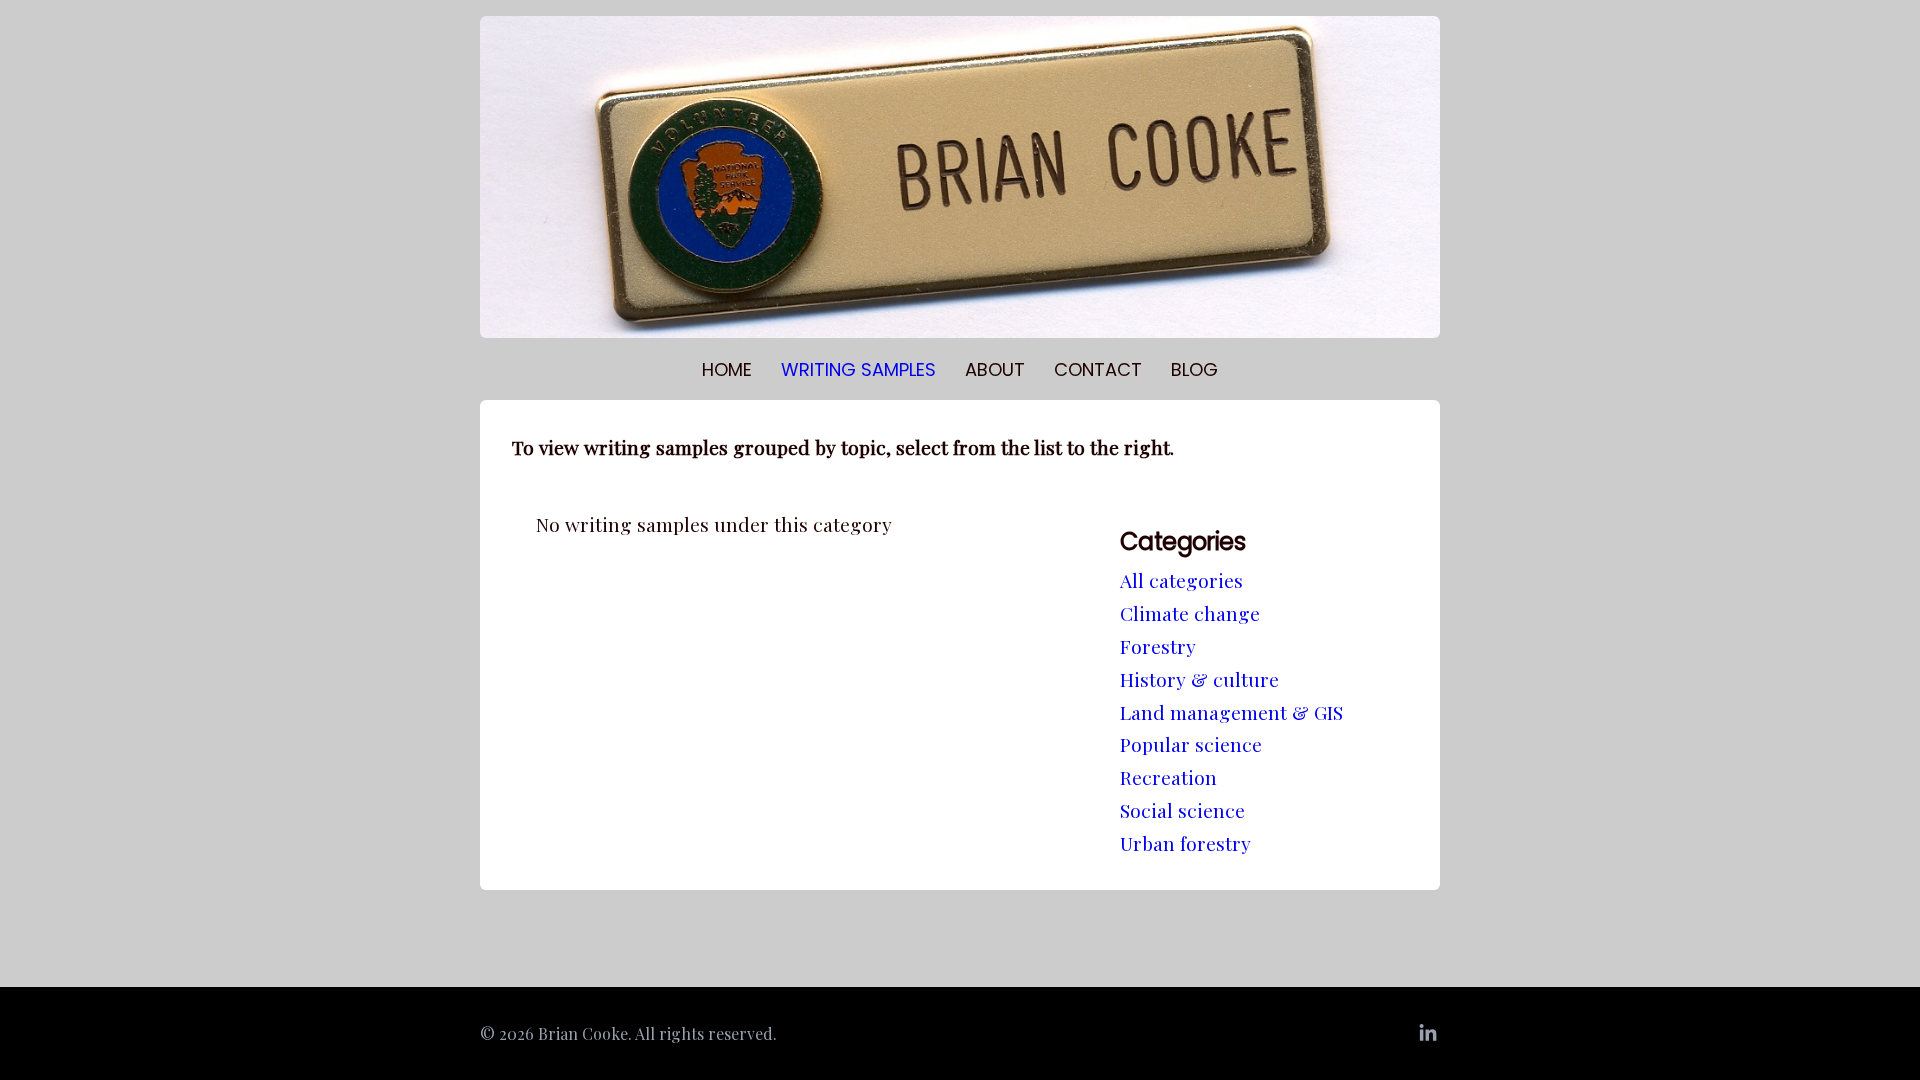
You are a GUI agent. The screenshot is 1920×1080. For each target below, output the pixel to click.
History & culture (1199, 679)
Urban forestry (1185, 843)
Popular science (1191, 744)
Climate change (1190, 613)
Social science (1182, 810)
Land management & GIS (1231, 712)
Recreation (1168, 777)
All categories (1181, 580)
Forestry (1158, 646)
